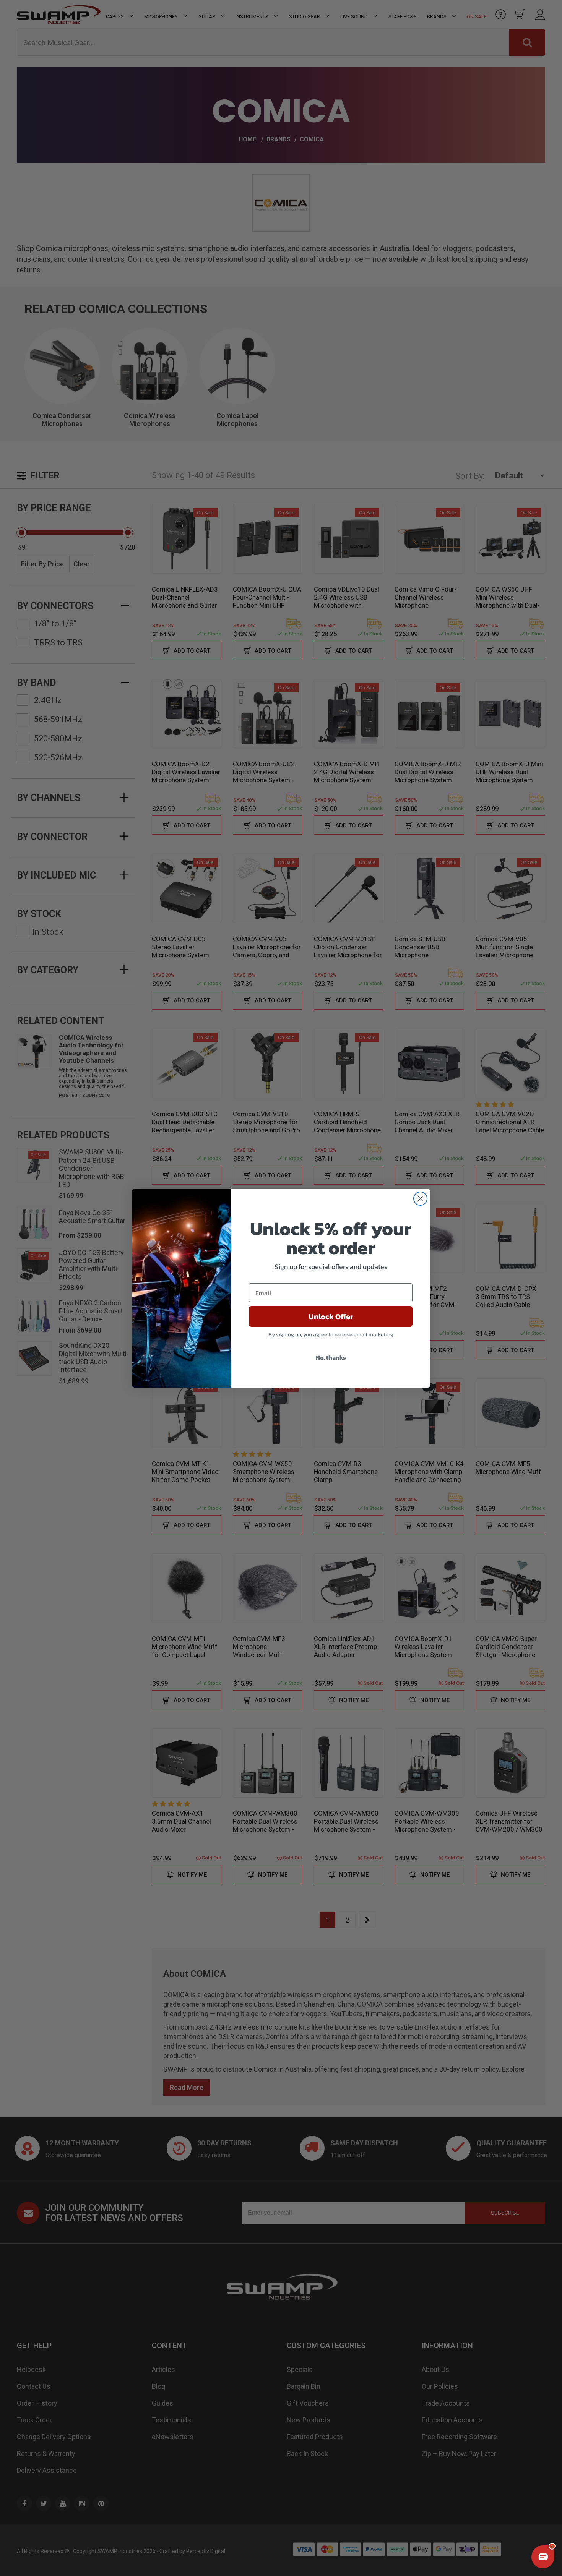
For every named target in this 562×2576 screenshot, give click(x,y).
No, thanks (331, 1357)
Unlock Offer (331, 1316)
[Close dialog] (420, 1199)
